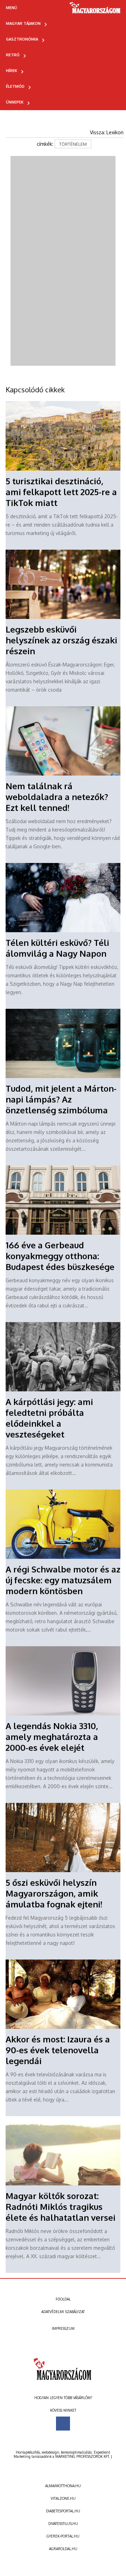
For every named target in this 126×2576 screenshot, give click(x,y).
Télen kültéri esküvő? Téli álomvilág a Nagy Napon (57, 948)
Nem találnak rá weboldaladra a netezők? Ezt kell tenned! (57, 797)
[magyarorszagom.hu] (95, 10)
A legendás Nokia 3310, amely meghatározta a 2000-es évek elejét (52, 1737)
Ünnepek (15, 102)
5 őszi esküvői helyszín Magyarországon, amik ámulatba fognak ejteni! (54, 1893)
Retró (13, 55)
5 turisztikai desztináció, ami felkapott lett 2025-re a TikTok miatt (61, 492)
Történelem (73, 144)
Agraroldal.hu (63, 2549)
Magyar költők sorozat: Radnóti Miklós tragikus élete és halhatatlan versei (61, 2207)
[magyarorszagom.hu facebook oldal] (63, 2424)
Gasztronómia (22, 39)
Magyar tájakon (23, 23)
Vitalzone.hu (63, 2498)
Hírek (12, 71)
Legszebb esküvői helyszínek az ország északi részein (61, 640)
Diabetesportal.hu (63, 2511)
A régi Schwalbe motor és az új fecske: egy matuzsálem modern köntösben (63, 1580)
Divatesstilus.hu (63, 2524)
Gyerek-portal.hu (63, 2536)
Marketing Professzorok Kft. (82, 2456)
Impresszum (63, 2328)
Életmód (15, 86)
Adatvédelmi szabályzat (63, 2312)
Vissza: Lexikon (107, 132)
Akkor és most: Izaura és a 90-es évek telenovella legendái (58, 2050)
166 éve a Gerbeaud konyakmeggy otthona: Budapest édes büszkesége (60, 1256)
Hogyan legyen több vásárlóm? (63, 2398)
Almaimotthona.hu (63, 2486)
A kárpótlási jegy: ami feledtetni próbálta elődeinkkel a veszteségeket (49, 1418)
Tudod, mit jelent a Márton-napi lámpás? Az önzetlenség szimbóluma (61, 1099)
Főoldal (63, 2299)
